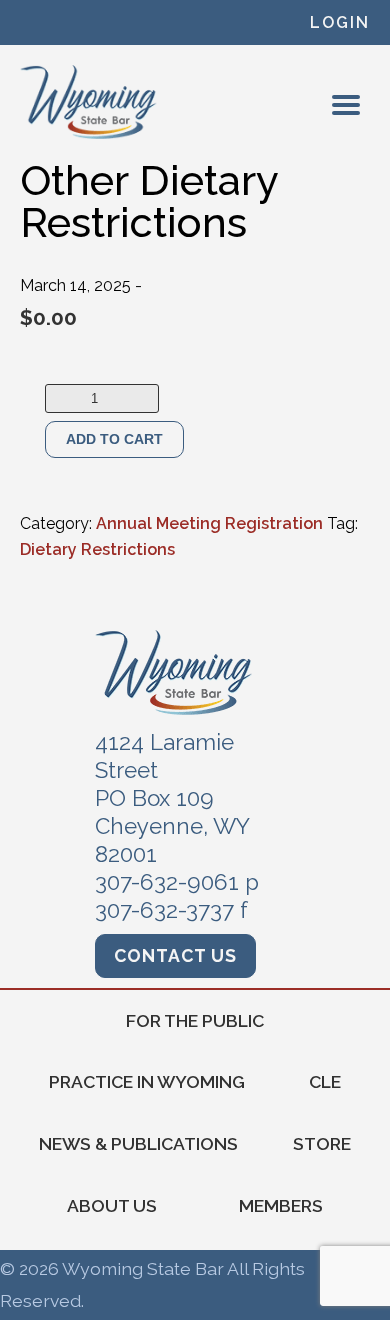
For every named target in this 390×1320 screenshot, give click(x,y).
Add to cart (114, 439)
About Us (112, 1205)
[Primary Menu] (346, 105)
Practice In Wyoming (147, 1081)
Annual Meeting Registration (209, 523)
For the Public (195, 1020)
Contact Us (175, 955)
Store (322, 1143)
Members (281, 1205)
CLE (325, 1081)
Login (340, 22)
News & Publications (138, 1143)
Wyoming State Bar (89, 102)
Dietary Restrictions (97, 549)
